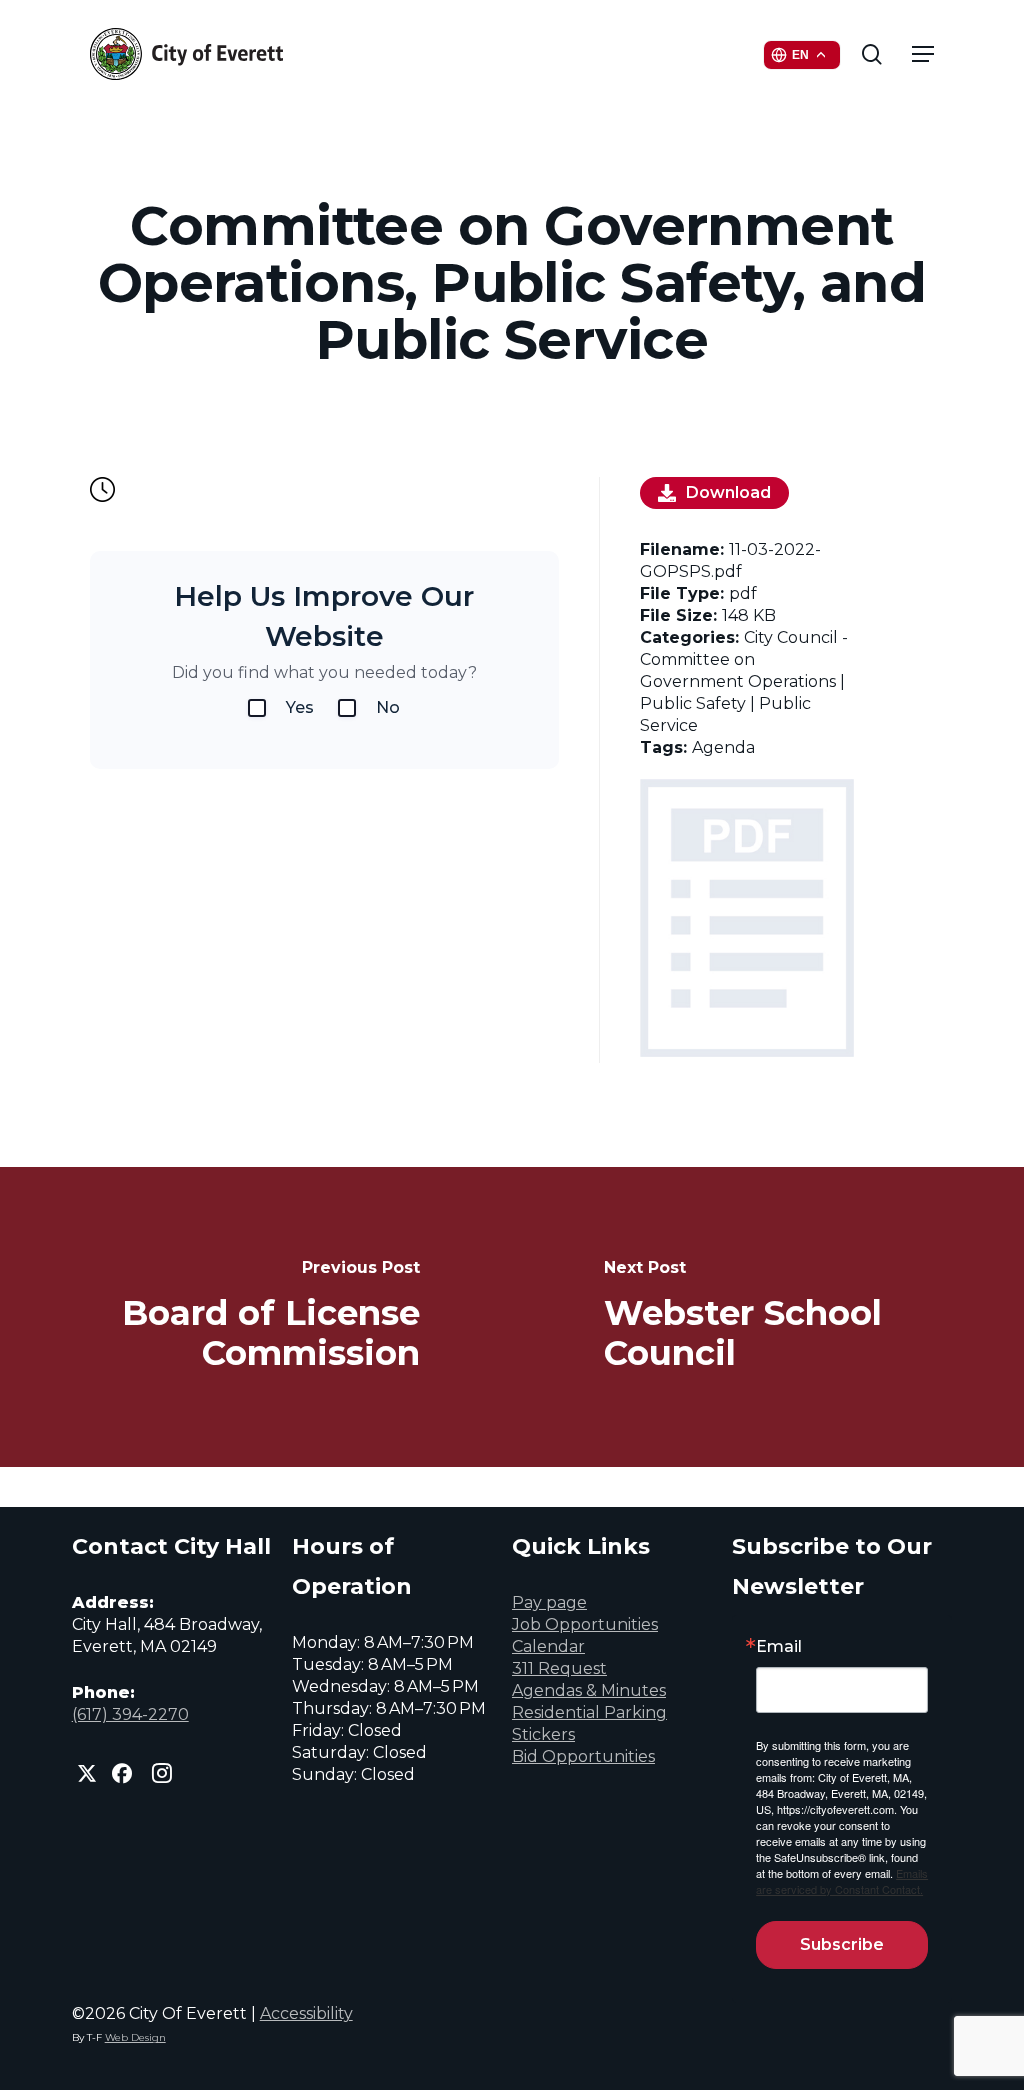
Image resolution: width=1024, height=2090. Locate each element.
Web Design (135, 2037)
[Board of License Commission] (256, 1317)
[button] (923, 54)
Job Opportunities (585, 1624)
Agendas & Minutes (589, 1690)
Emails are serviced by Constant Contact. (842, 1881)
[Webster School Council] (768, 1317)
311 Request (559, 1668)
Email (779, 1647)
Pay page (549, 1602)
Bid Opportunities (583, 1756)
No (388, 707)
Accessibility (306, 2013)
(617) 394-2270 (130, 1714)
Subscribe (842, 1944)
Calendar (548, 1646)
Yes (300, 707)
